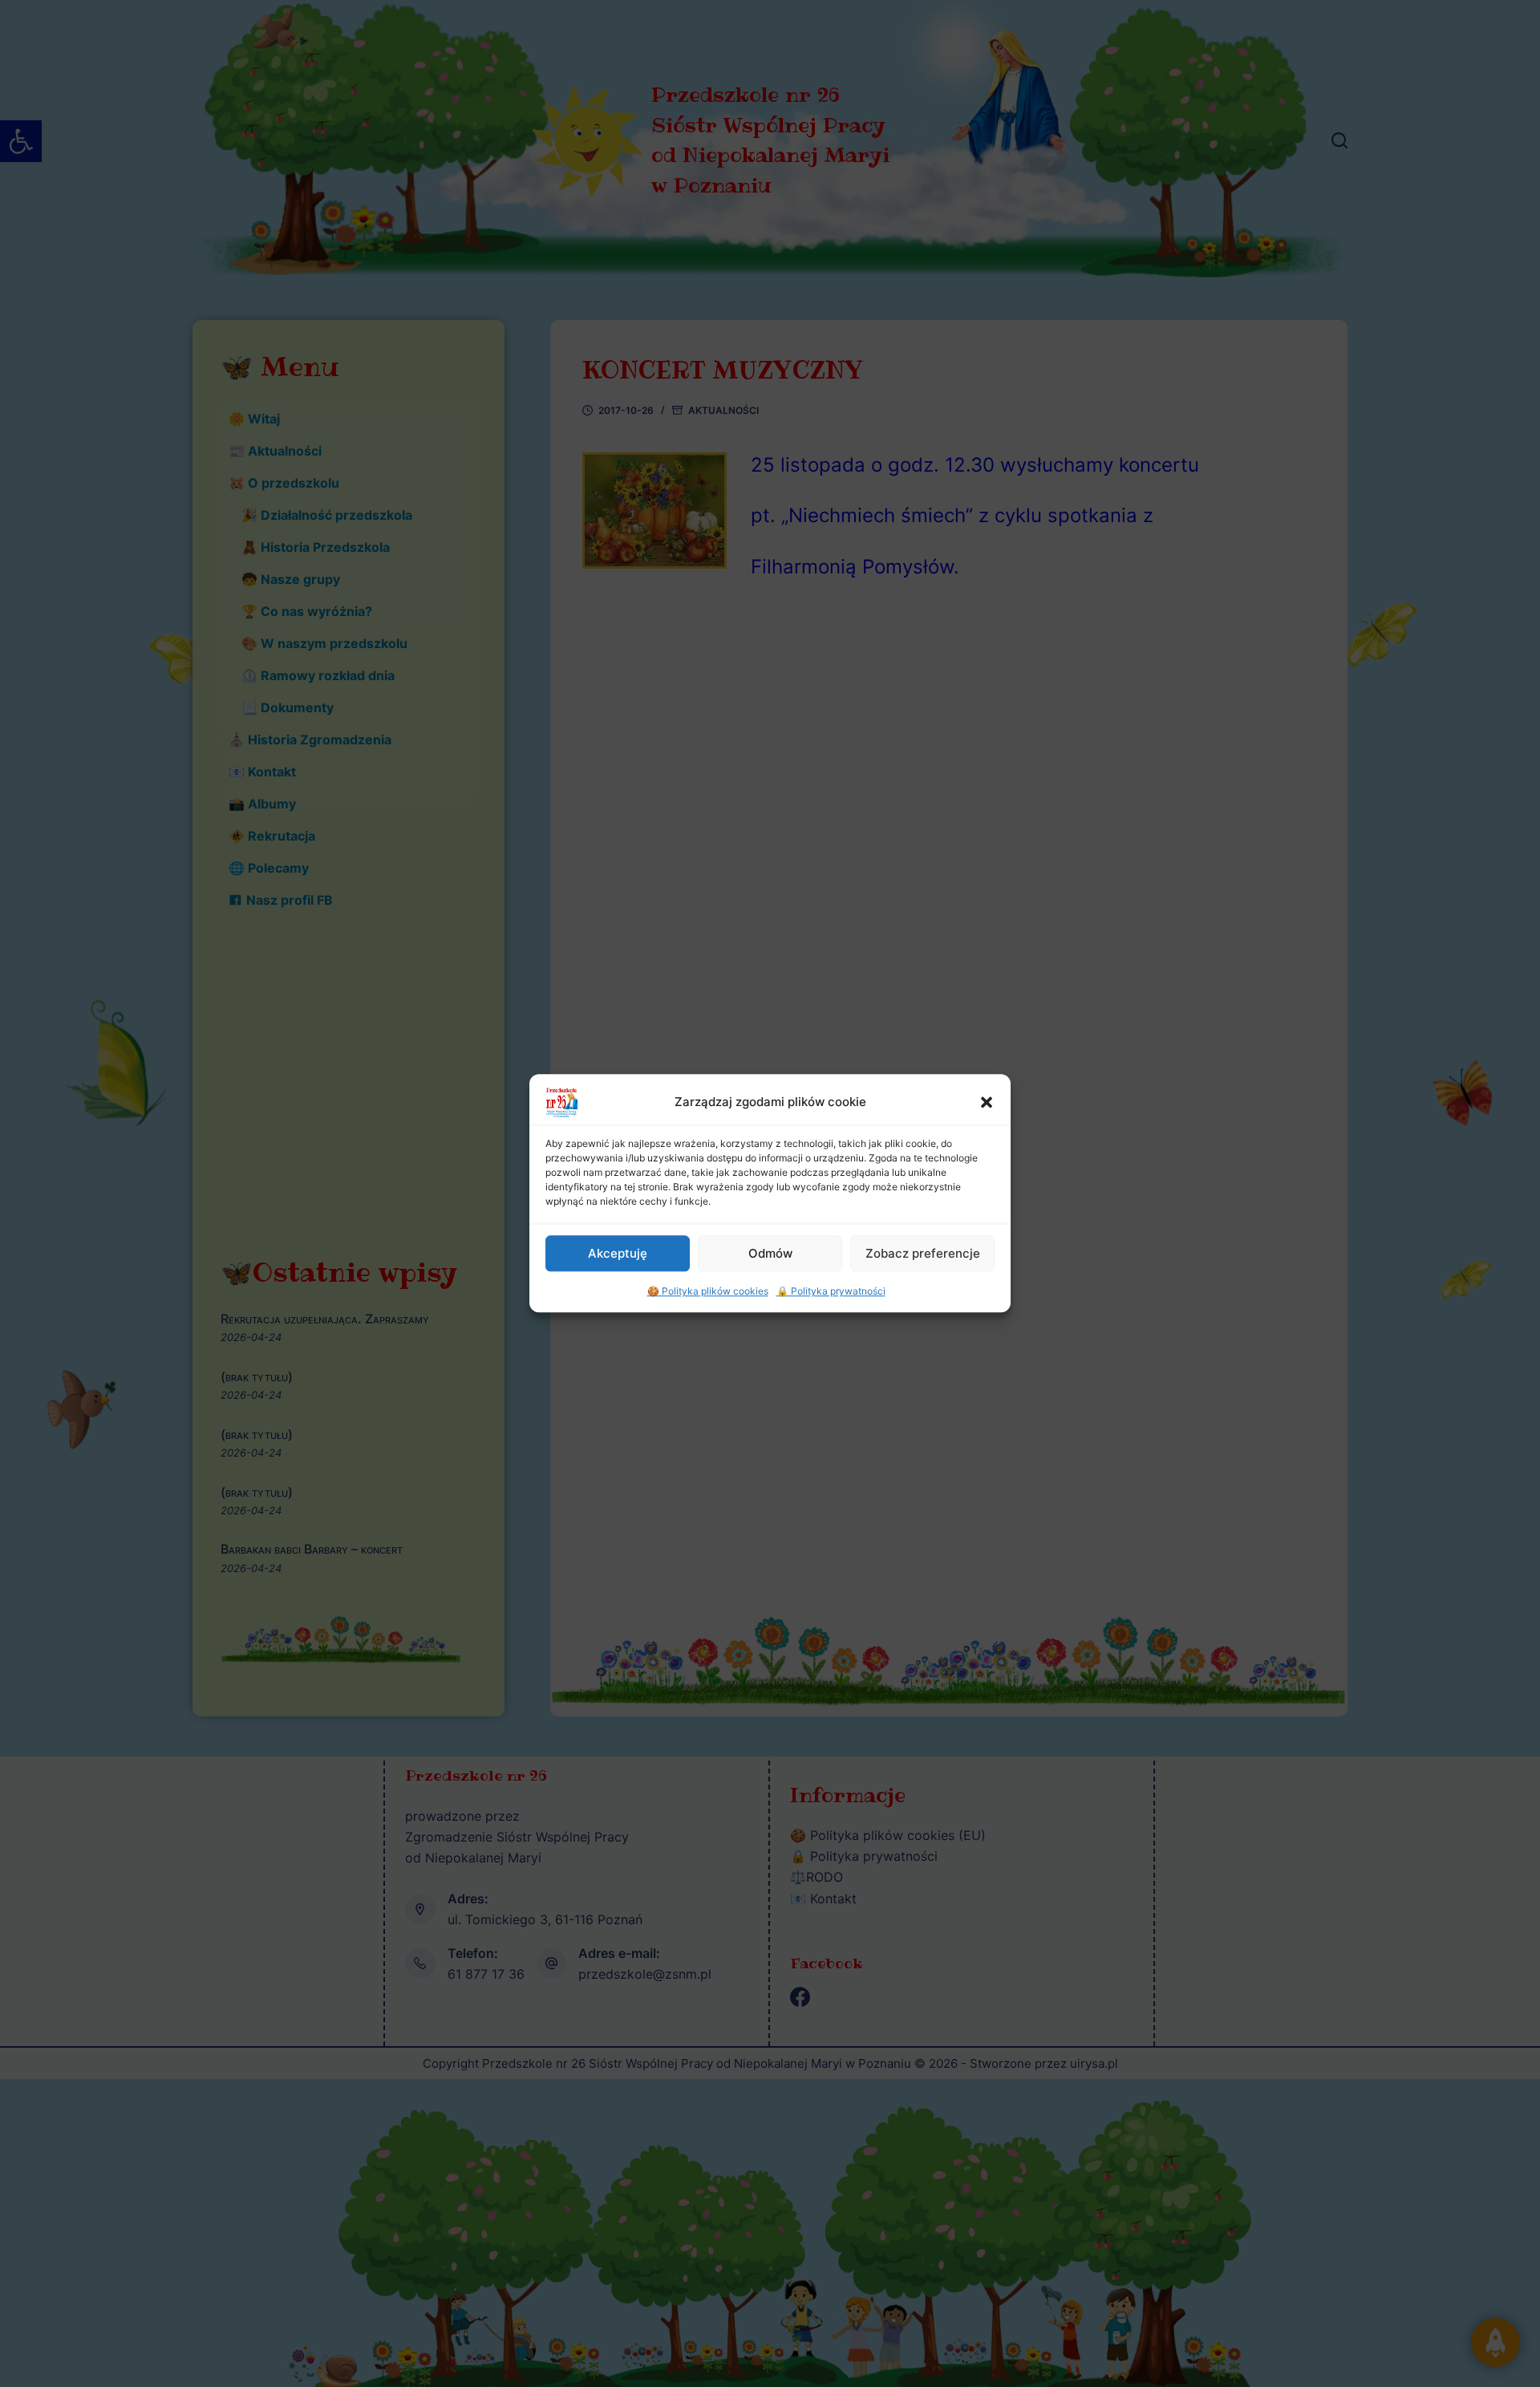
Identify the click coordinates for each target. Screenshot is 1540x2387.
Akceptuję (618, 1253)
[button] (987, 1102)
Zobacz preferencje (923, 1253)
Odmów (770, 1253)
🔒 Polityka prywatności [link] (831, 1291)
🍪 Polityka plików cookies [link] (708, 1291)
